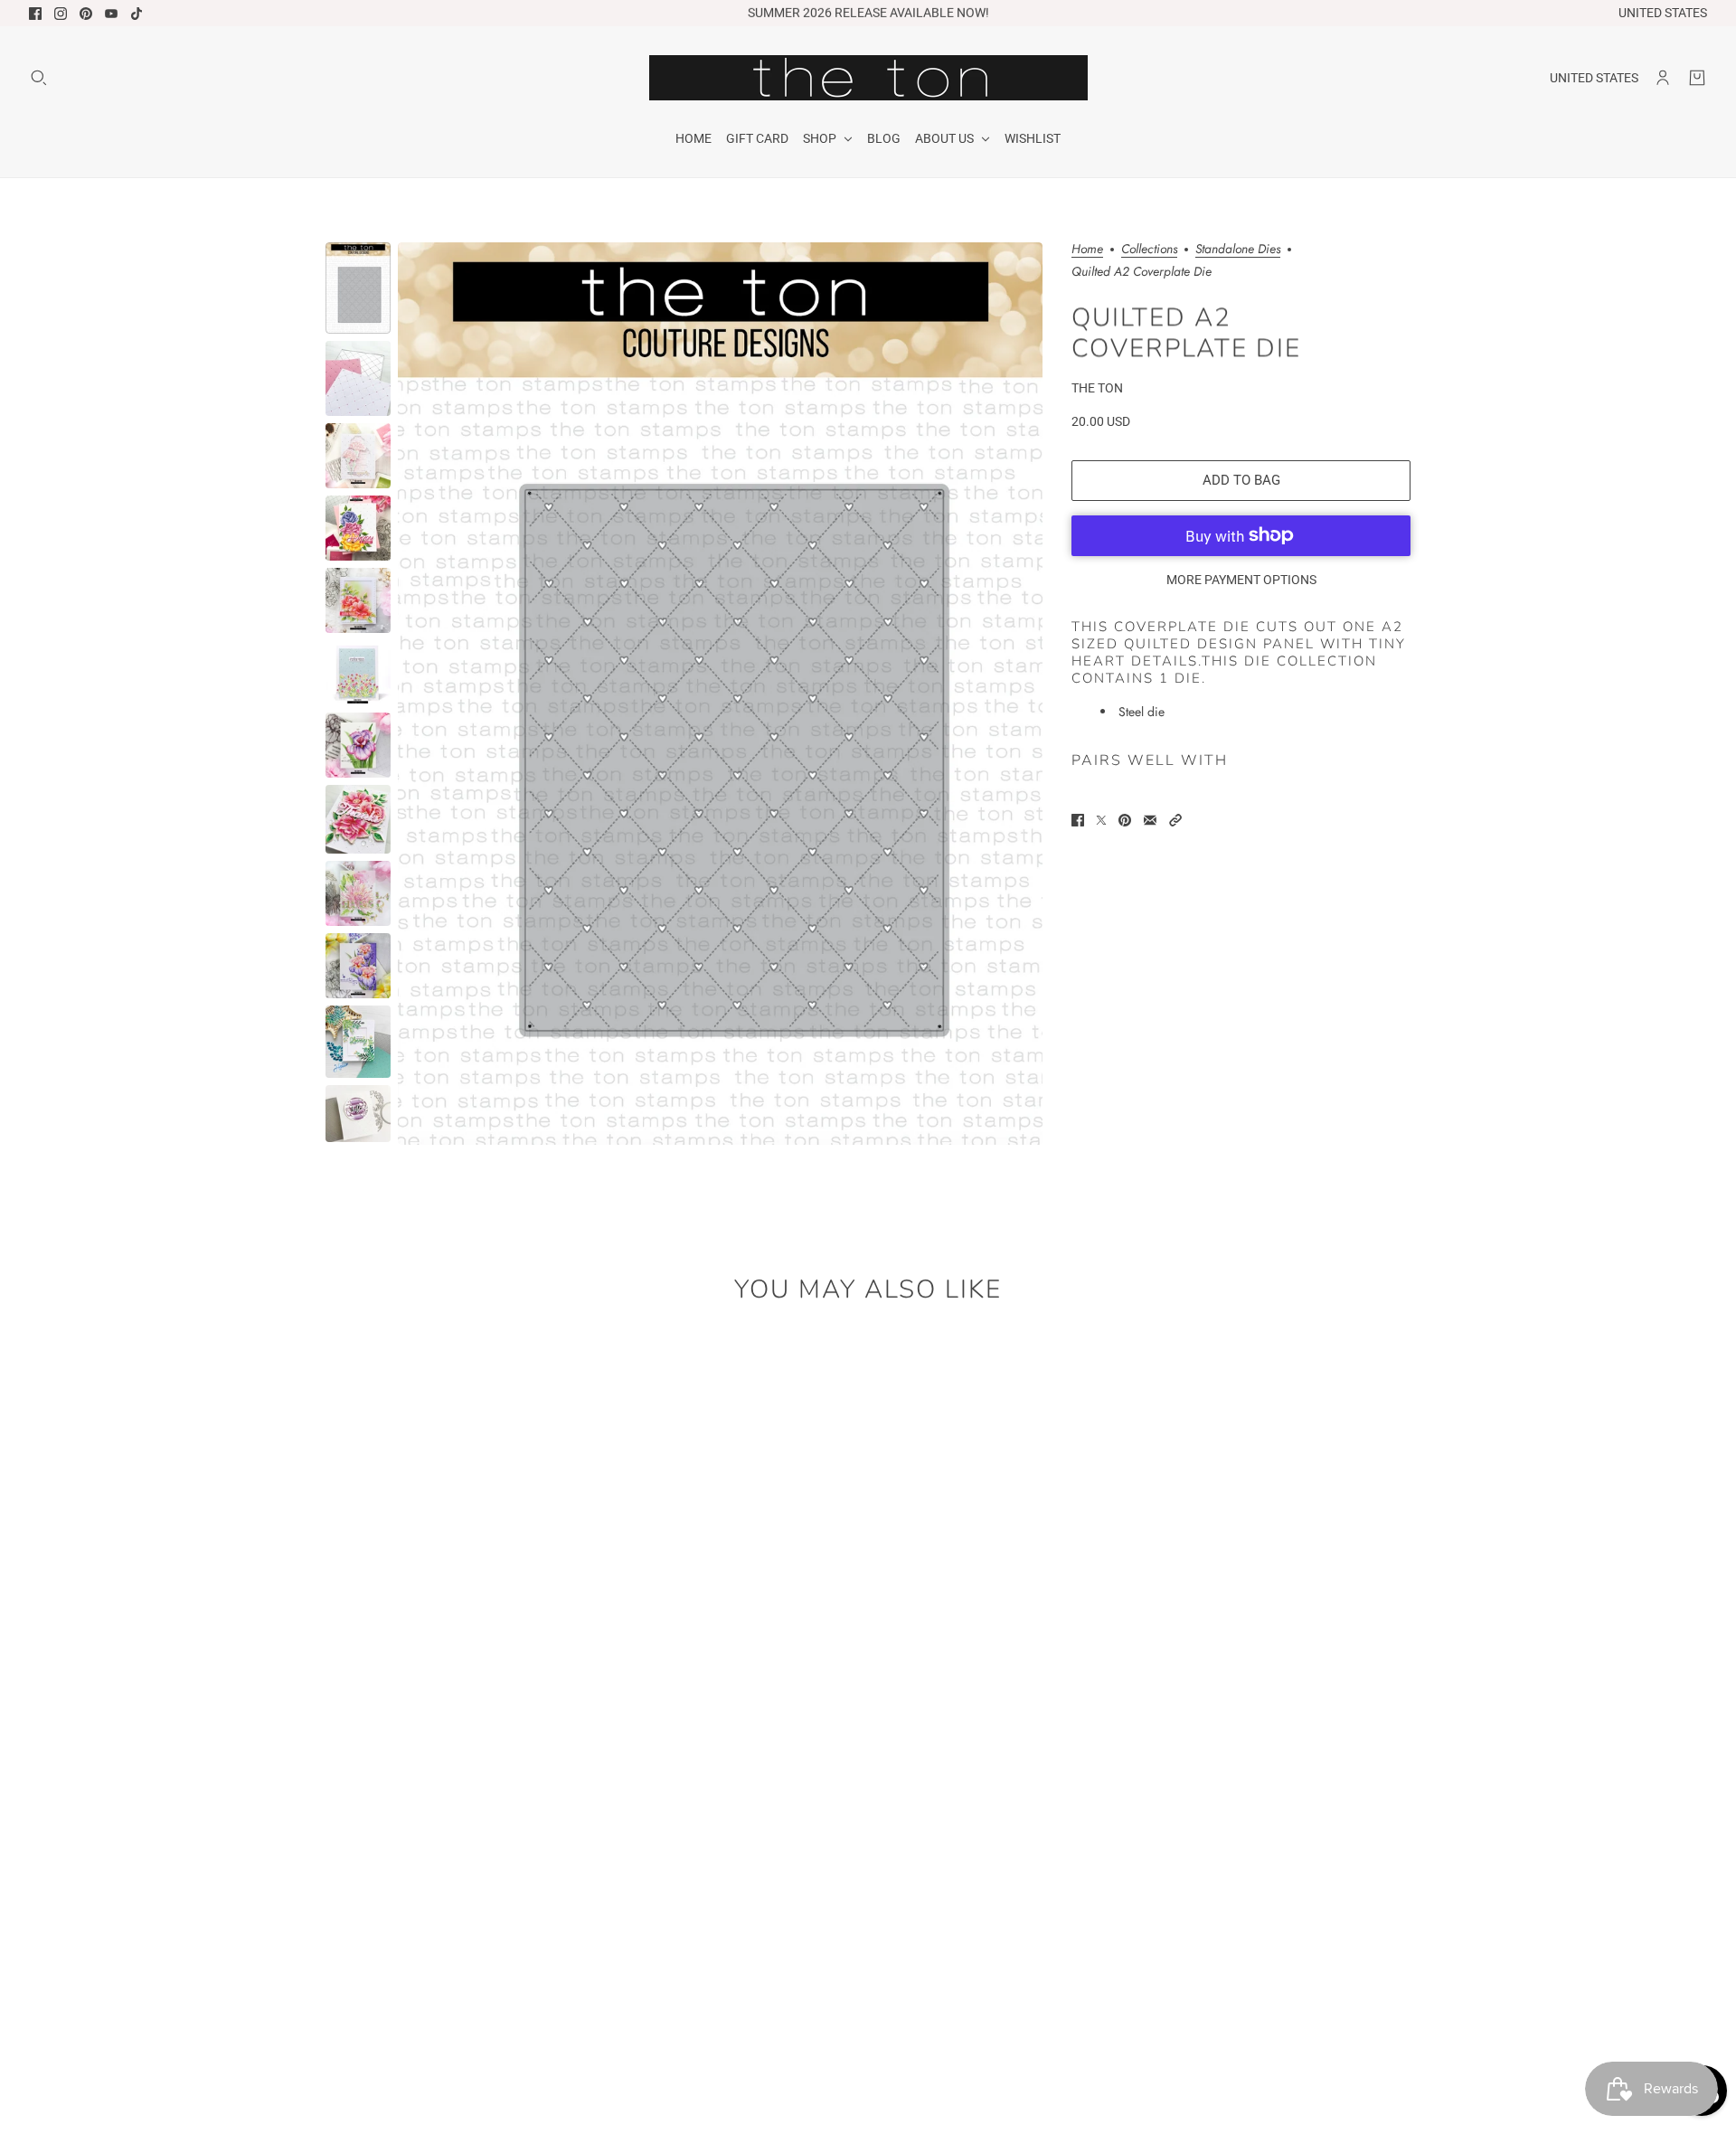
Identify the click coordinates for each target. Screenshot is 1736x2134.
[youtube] (111, 14)
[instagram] (61, 14)
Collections (1149, 250)
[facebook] (35, 14)
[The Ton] (868, 78)
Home (1087, 250)
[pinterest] (86, 14)
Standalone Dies (1238, 250)
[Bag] (1697, 78)
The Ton (1097, 387)
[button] (1175, 820)
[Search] (39, 78)
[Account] (1663, 78)
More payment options (1241, 579)
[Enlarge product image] (720, 694)
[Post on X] (1101, 820)
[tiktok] (137, 14)
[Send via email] (1150, 820)
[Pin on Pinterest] (1125, 820)
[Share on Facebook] (1078, 820)
